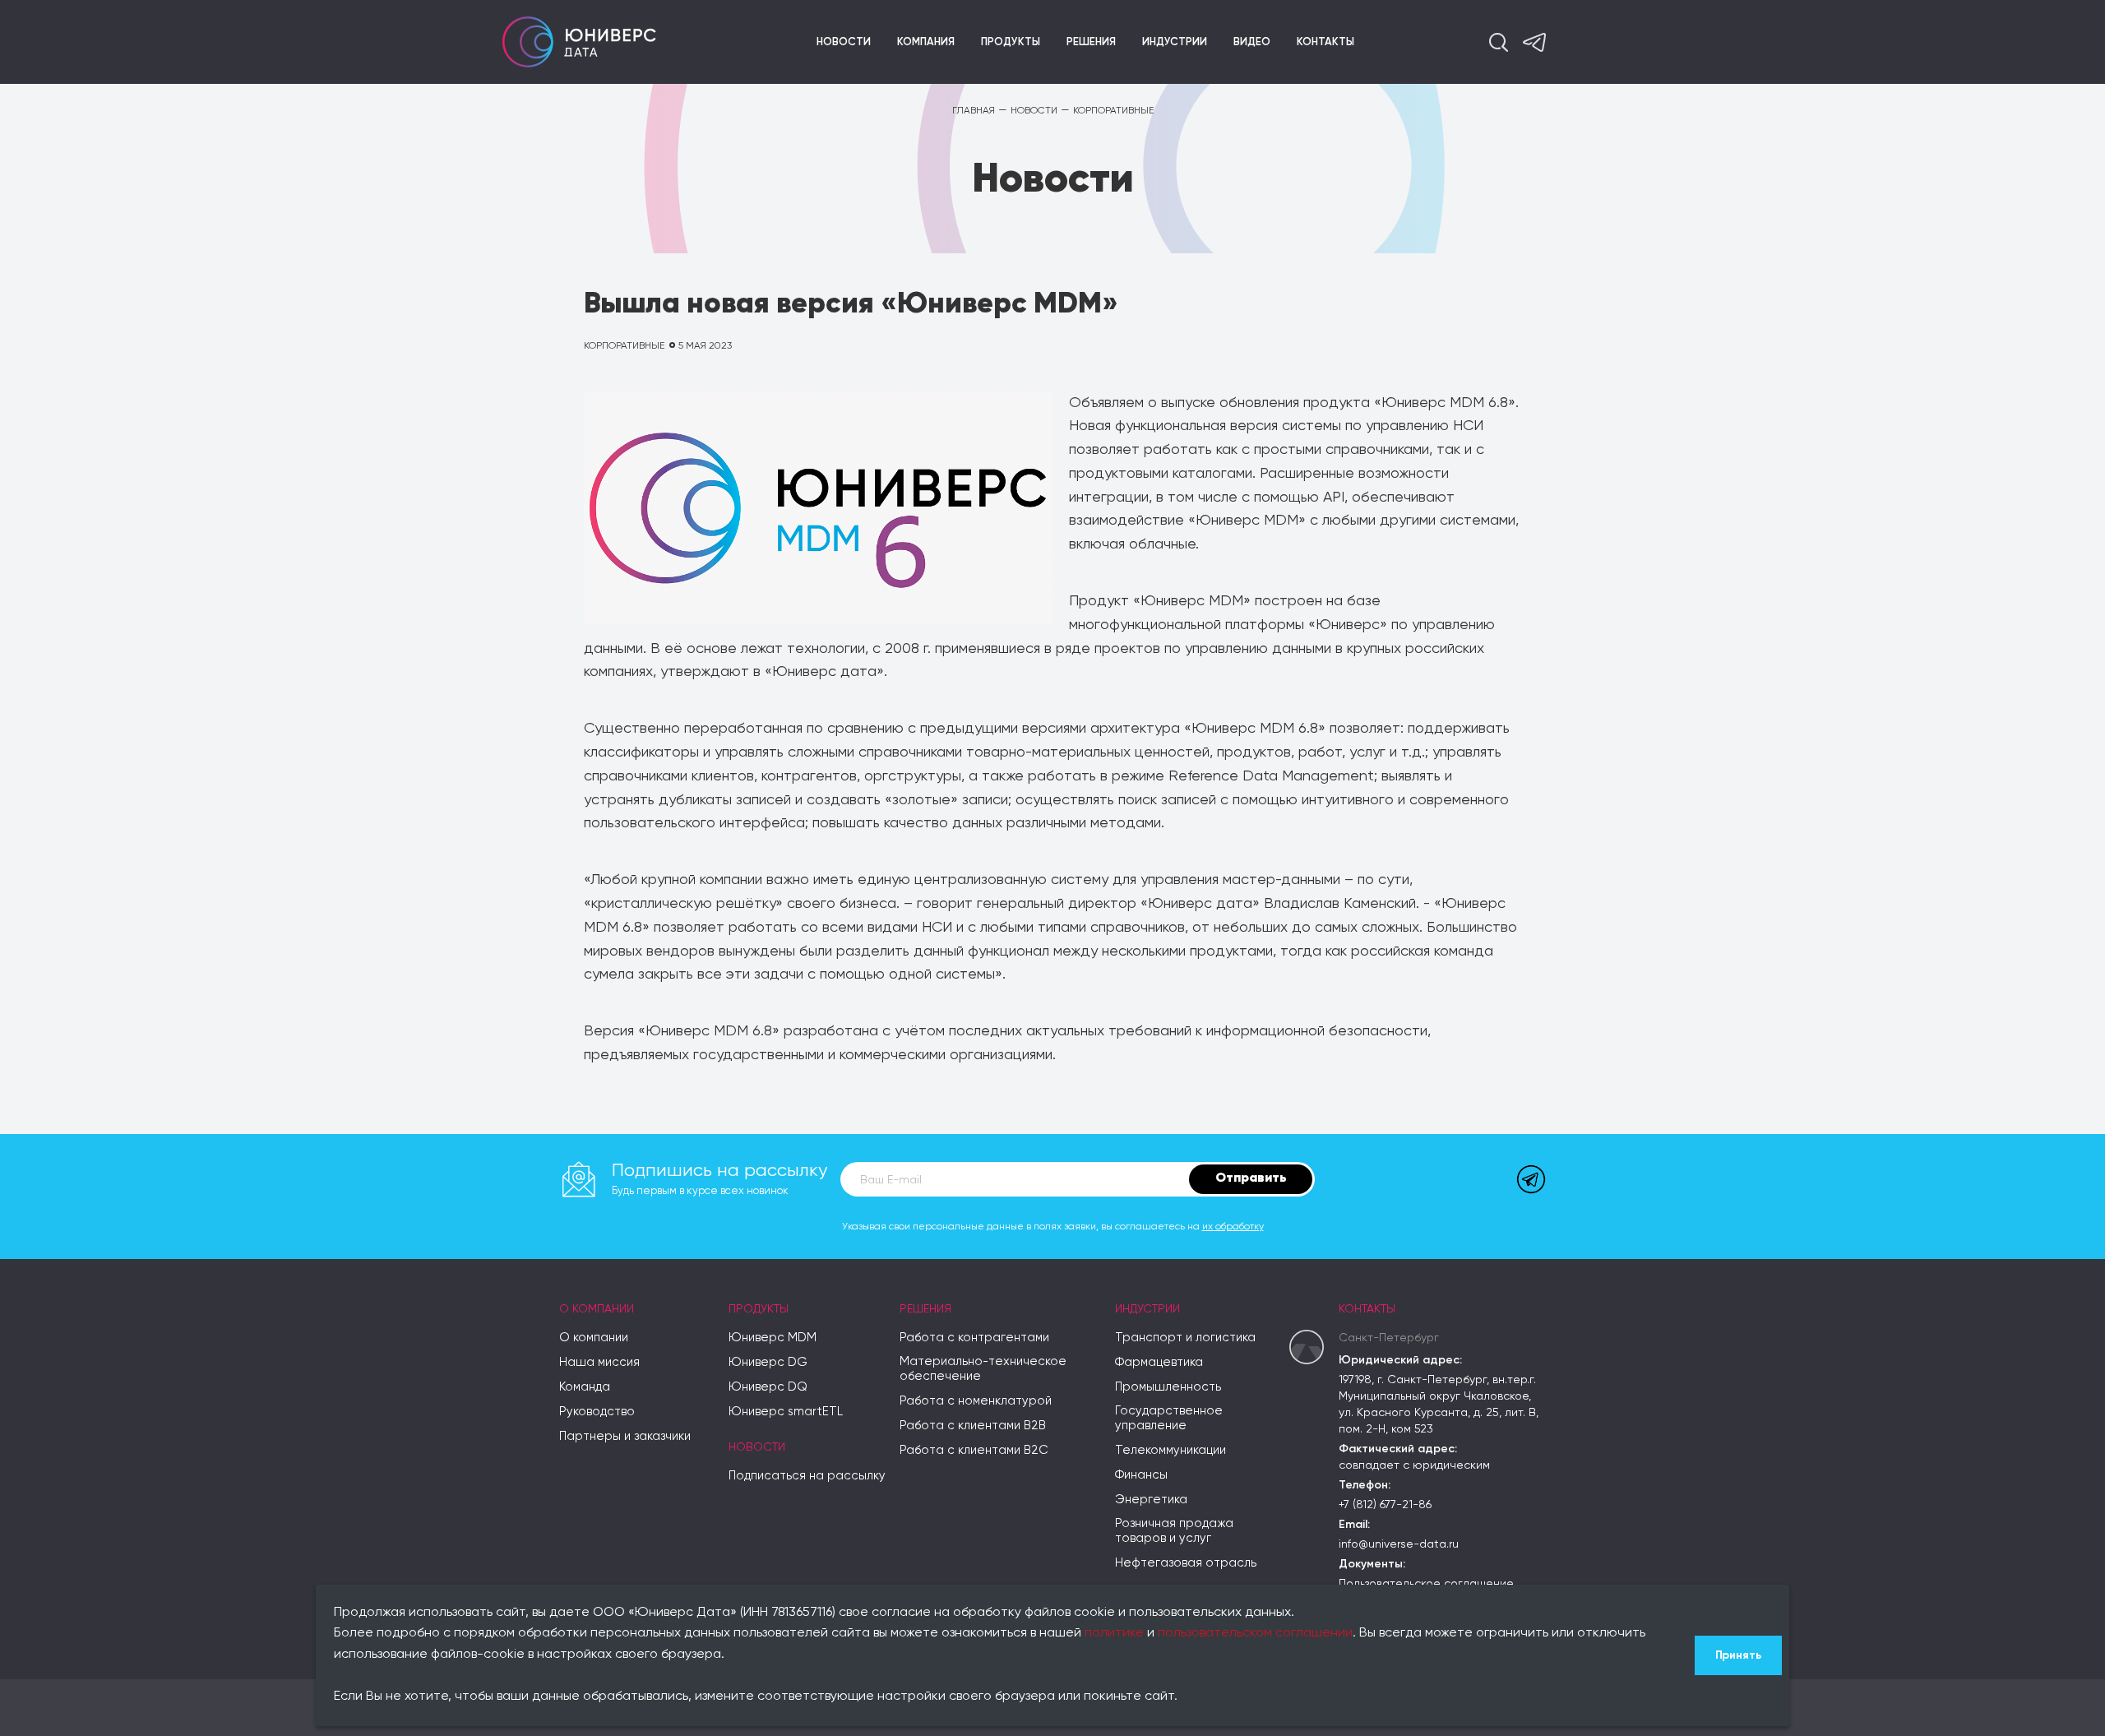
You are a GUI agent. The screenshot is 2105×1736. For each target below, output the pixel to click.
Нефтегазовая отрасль (1186, 1563)
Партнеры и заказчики (625, 1436)
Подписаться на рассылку (807, 1476)
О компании (597, 1309)
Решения (1091, 42)
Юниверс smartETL (786, 1412)
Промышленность (1168, 1387)
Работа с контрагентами (974, 1338)
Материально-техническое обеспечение (983, 1369)
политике (1114, 1633)
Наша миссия (599, 1362)
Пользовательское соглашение (1426, 1584)
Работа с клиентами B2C (974, 1450)
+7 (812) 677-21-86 (1385, 1505)
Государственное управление (1169, 1418)
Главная (974, 111)
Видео (1252, 42)
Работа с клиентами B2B (973, 1426)
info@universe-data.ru (1399, 1544)
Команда (585, 1387)
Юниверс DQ (768, 1387)
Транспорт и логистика (1185, 1338)
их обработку (1233, 1227)
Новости (844, 42)
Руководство (597, 1412)
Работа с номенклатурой (976, 1401)
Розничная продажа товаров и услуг (1174, 1531)
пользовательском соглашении (1255, 1633)
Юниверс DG (768, 1362)
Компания (926, 42)
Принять (1738, 1655)
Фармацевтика (1159, 1362)
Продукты (1011, 42)
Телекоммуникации (1170, 1450)
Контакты (1325, 42)
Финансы (1141, 1475)
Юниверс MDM (773, 1338)
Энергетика (1151, 1500)
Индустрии (1175, 42)
